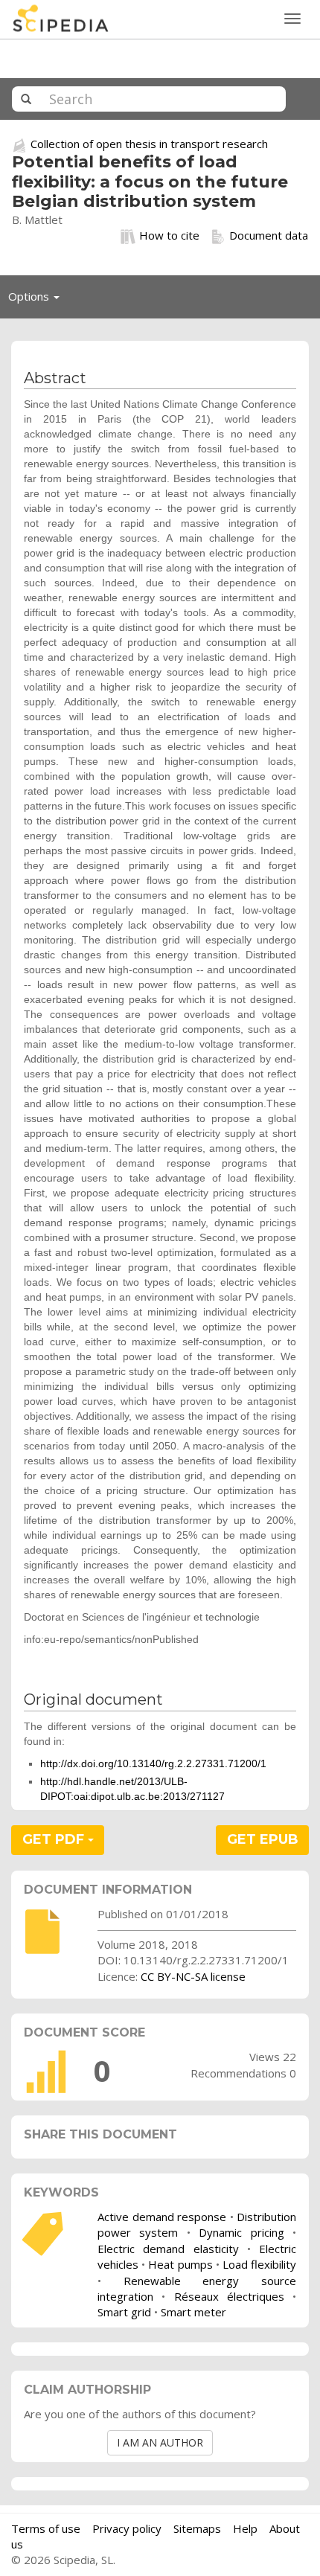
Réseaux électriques (229, 2296)
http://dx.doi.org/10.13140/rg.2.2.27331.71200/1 (153, 1763)
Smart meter (193, 2312)
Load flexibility (259, 2264)
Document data (269, 235)
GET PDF (55, 1839)
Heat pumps (180, 2264)
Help (245, 2528)
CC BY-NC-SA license (193, 1976)
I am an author (160, 2442)
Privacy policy (127, 2528)
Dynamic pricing (241, 2232)
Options (38, 300)
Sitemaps (197, 2528)
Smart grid (124, 2312)
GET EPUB (263, 1839)
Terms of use (46, 2528)
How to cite (169, 235)
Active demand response (162, 2217)
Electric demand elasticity (168, 2249)
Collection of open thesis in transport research (149, 144)
